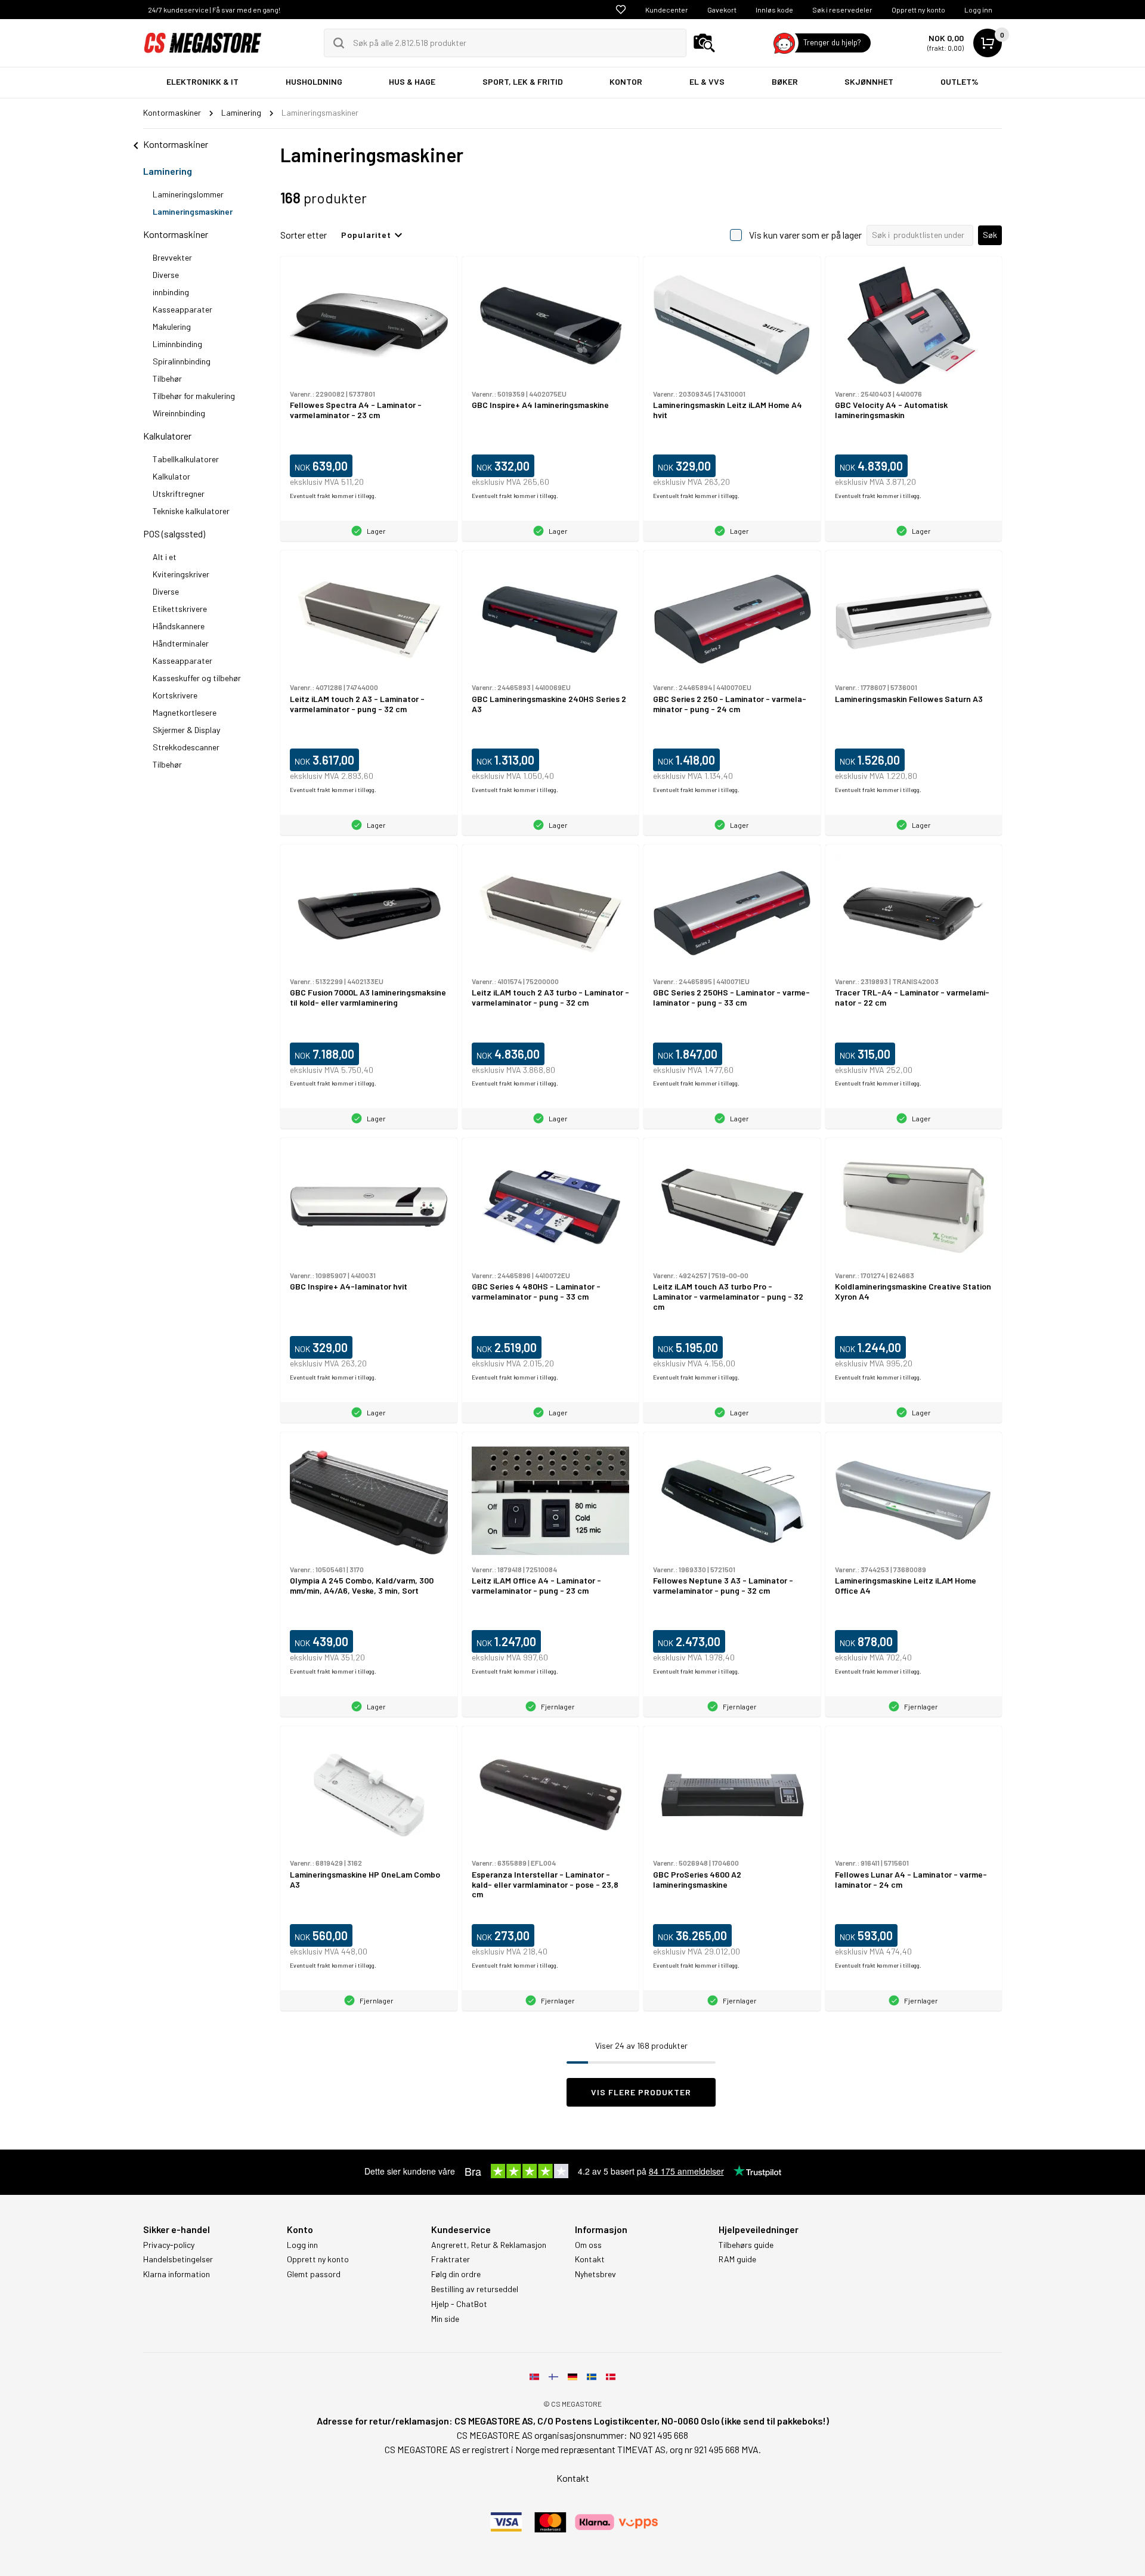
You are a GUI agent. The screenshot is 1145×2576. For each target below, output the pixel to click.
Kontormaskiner (176, 234)
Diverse (166, 275)
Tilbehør (167, 378)
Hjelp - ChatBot (459, 2304)
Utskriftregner (179, 494)
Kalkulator (171, 476)
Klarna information (177, 2274)
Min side (445, 2319)
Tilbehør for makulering (194, 396)
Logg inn (978, 10)
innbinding (171, 292)
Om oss (588, 2245)
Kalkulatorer (167, 436)
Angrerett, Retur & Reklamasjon (489, 2245)
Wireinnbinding (179, 413)
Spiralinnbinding (182, 361)
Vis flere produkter (641, 2092)
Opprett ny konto (918, 10)
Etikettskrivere (180, 609)
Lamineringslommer (188, 194)
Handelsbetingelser (178, 2259)
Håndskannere (179, 626)
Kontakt (590, 2259)
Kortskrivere (175, 695)
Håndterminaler (181, 643)
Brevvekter (172, 257)
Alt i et (165, 557)
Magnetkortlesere (185, 712)
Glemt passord (314, 2274)
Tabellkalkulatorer (186, 459)
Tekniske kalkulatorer (191, 511)
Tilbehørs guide (746, 2245)
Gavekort (722, 10)
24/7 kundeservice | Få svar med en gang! (214, 10)
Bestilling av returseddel (475, 2289)
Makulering (172, 327)
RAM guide (737, 2259)
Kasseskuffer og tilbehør (197, 678)
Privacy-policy (169, 2245)
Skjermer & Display (186, 730)
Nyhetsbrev (595, 2274)
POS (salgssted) (174, 534)
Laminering (168, 171)
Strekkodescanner (186, 747)
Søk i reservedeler (842, 10)
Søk (990, 235)
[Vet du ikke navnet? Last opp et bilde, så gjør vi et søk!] (704, 43)
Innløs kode (774, 10)
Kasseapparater (182, 309)
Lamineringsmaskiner (193, 211)
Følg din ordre (456, 2274)
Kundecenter (667, 10)
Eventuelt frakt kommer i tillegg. (333, 496)
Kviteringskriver (181, 574)
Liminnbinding (177, 344)
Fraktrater (451, 2259)
